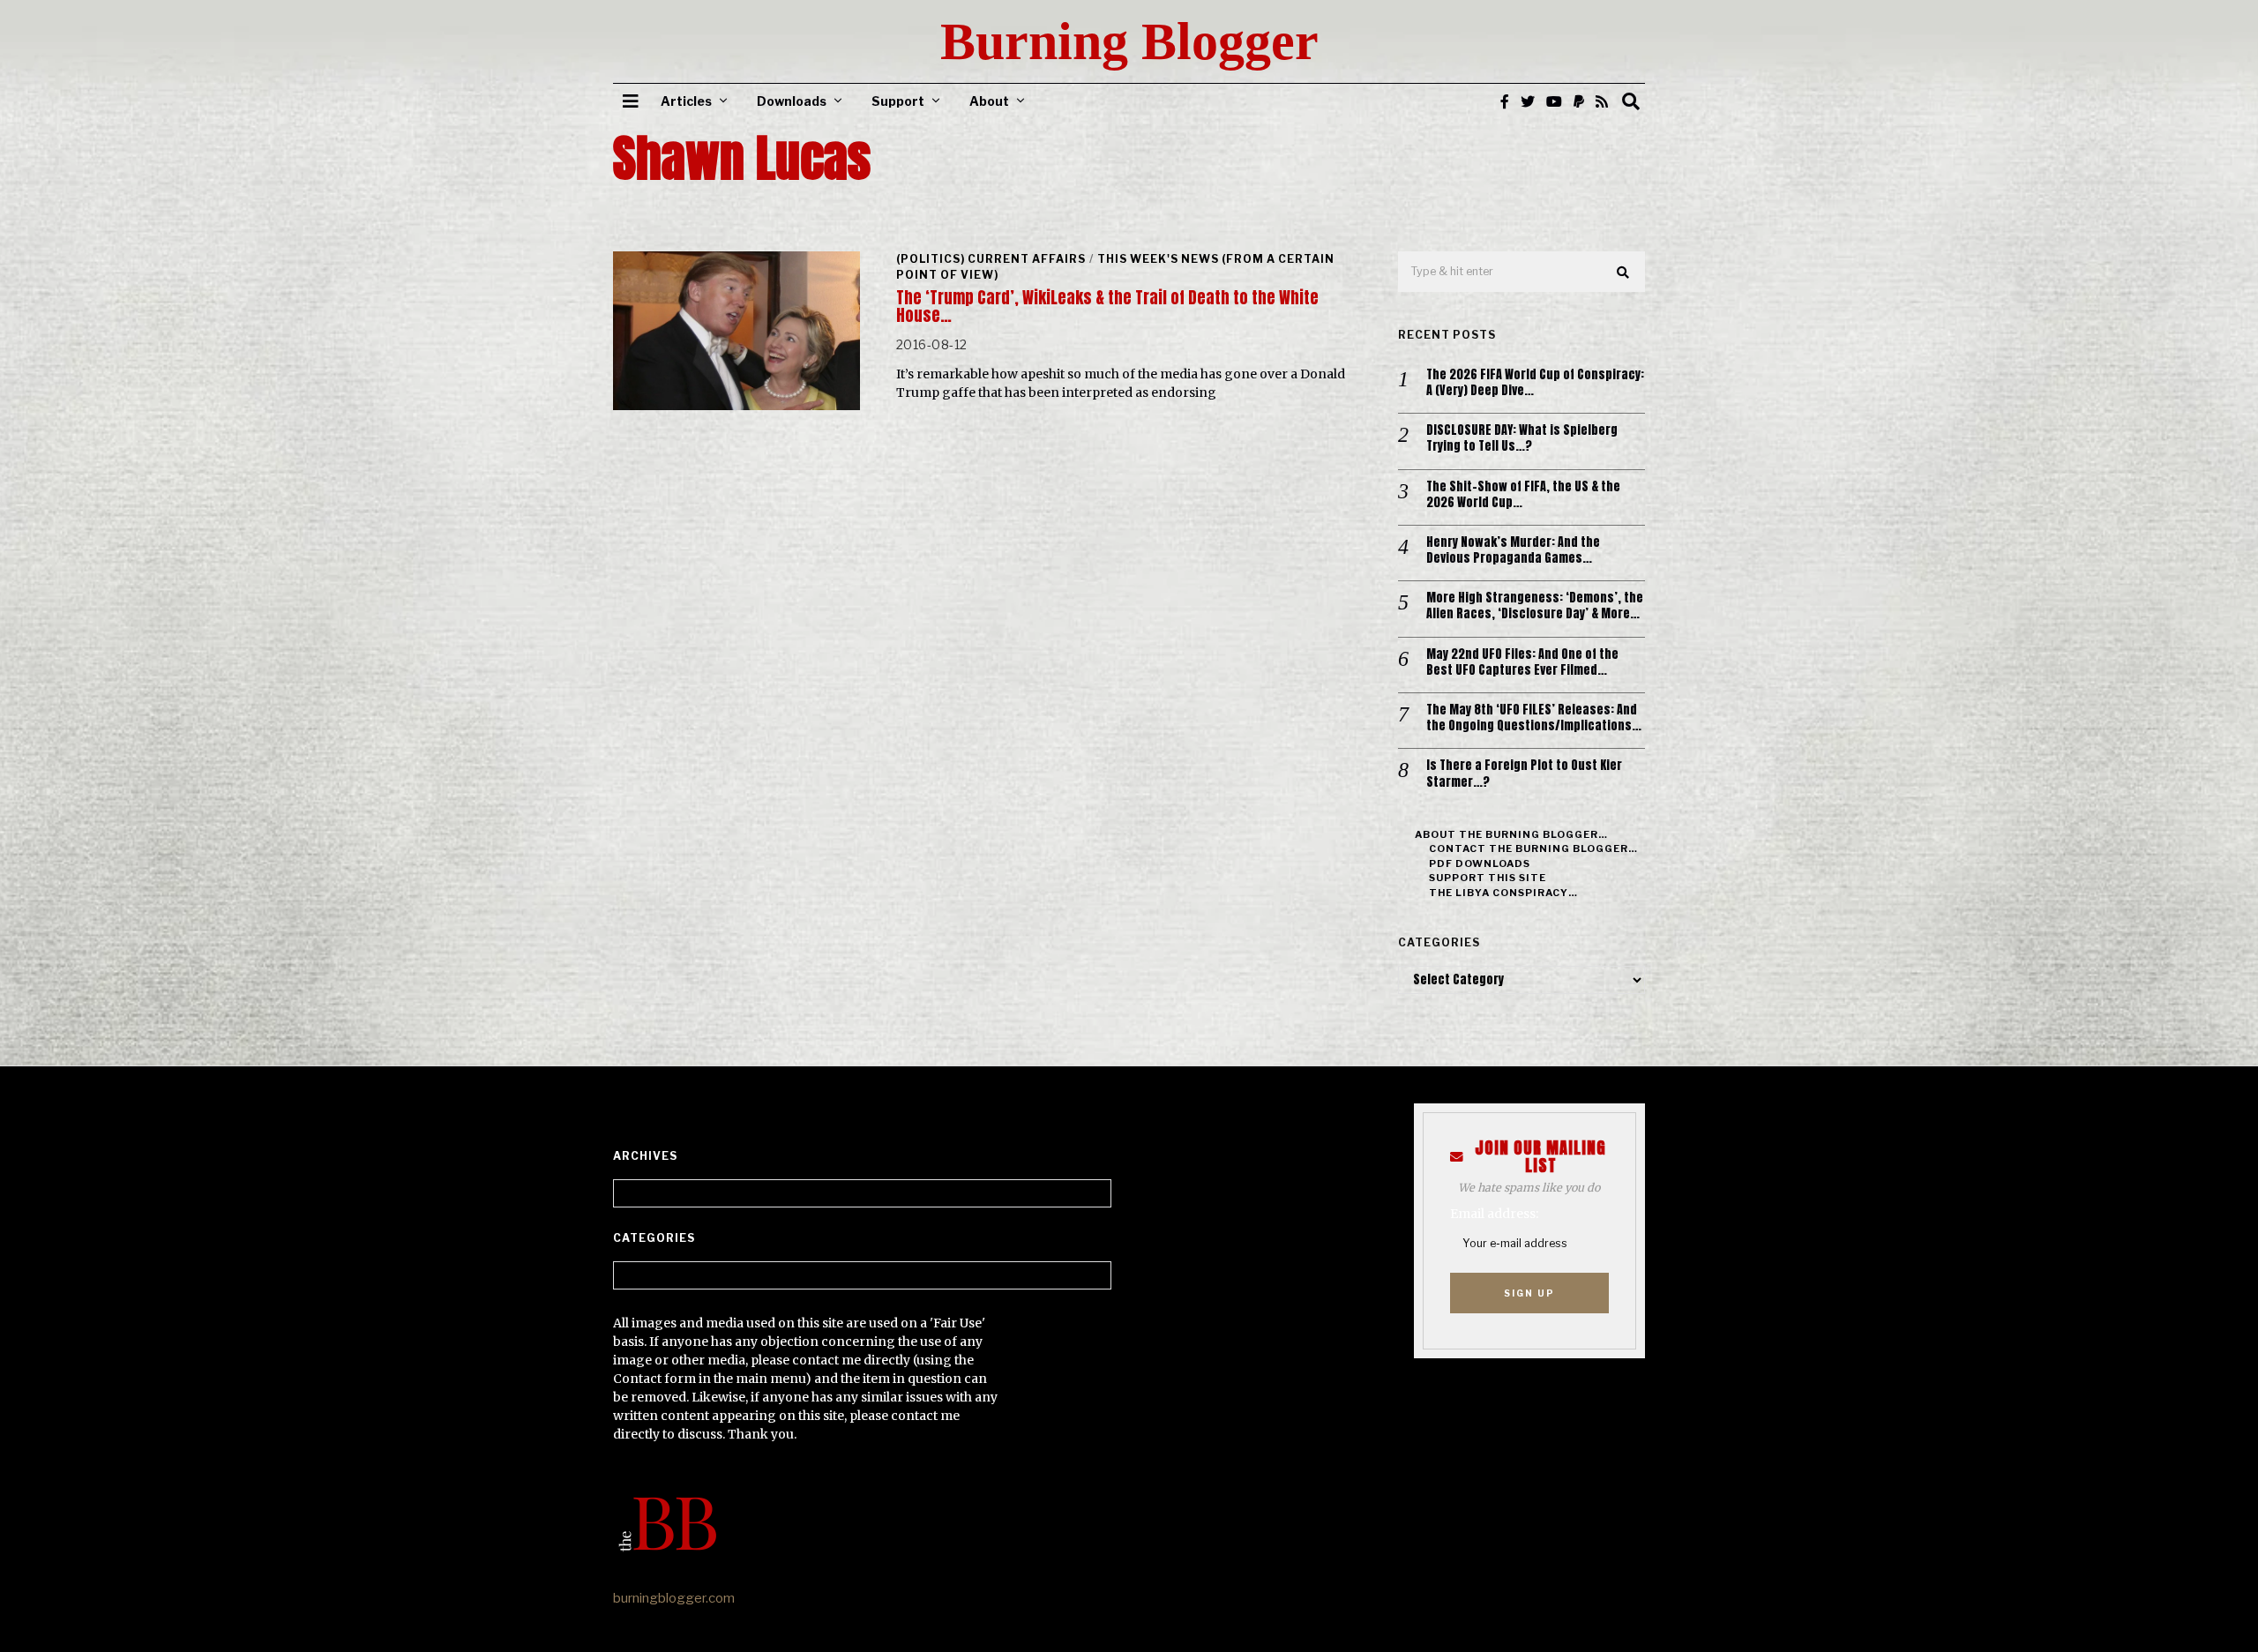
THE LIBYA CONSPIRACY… (1503, 893)
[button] (1624, 273)
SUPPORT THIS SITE (1488, 878)
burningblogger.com (674, 1598)
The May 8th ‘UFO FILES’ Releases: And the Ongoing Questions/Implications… (1534, 718)
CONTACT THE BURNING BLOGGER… (1533, 848)
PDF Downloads (1480, 863)
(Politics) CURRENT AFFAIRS (991, 259)
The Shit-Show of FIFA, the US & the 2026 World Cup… (1523, 495)
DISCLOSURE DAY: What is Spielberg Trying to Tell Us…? (1522, 438)
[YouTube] (1554, 101)
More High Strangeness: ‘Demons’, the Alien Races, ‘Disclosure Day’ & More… (1535, 606)
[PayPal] (1579, 101)
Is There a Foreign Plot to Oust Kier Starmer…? (1524, 774)
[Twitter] (1528, 101)
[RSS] (1602, 101)
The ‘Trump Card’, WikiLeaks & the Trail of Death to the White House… (1107, 306)
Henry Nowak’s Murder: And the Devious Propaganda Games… (1513, 550)
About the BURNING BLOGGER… (1511, 834)
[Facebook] (1505, 101)
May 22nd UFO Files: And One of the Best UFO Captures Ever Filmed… (1522, 662)
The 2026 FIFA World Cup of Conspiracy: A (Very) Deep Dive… (1535, 383)
